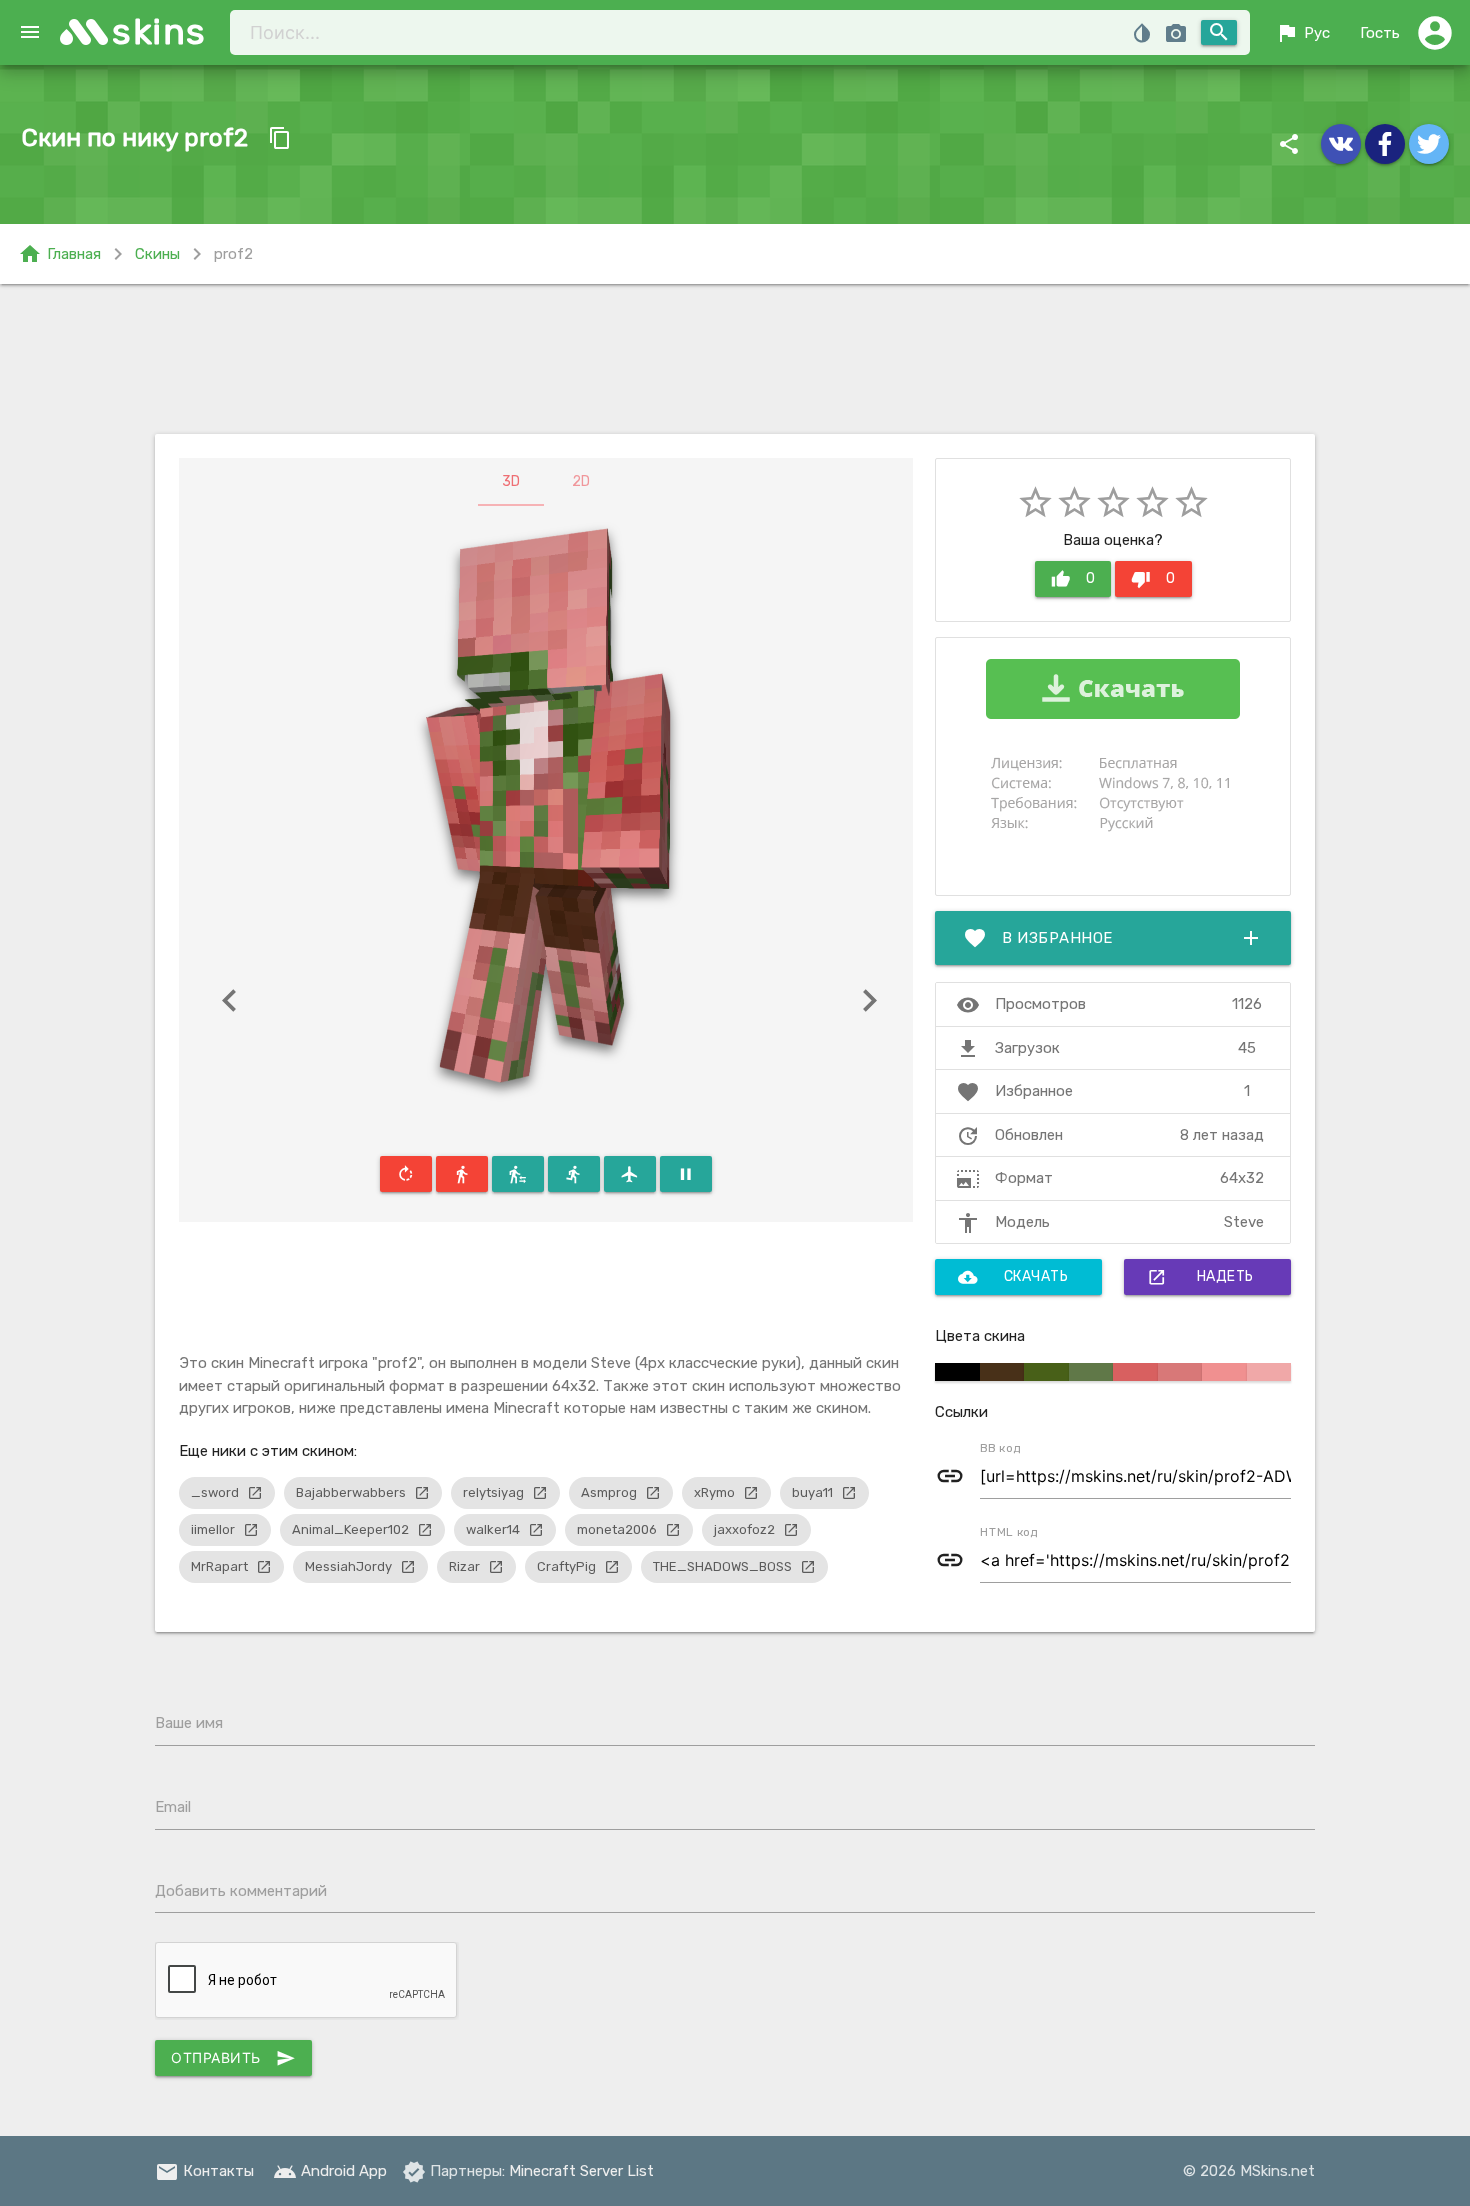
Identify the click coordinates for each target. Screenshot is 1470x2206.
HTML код (1009, 1532)
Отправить (233, 2058)
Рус (1302, 33)
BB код (1000, 1448)
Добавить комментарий (241, 1891)
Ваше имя (189, 1723)
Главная (59, 254)
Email (173, 1807)
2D (581, 481)
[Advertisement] (735, 359)
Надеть (1200, 1277)
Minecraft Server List (581, 2171)
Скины (157, 254)
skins (159, 31)
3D (511, 481)
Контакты (204, 2171)
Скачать (1013, 1277)
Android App (330, 2171)
